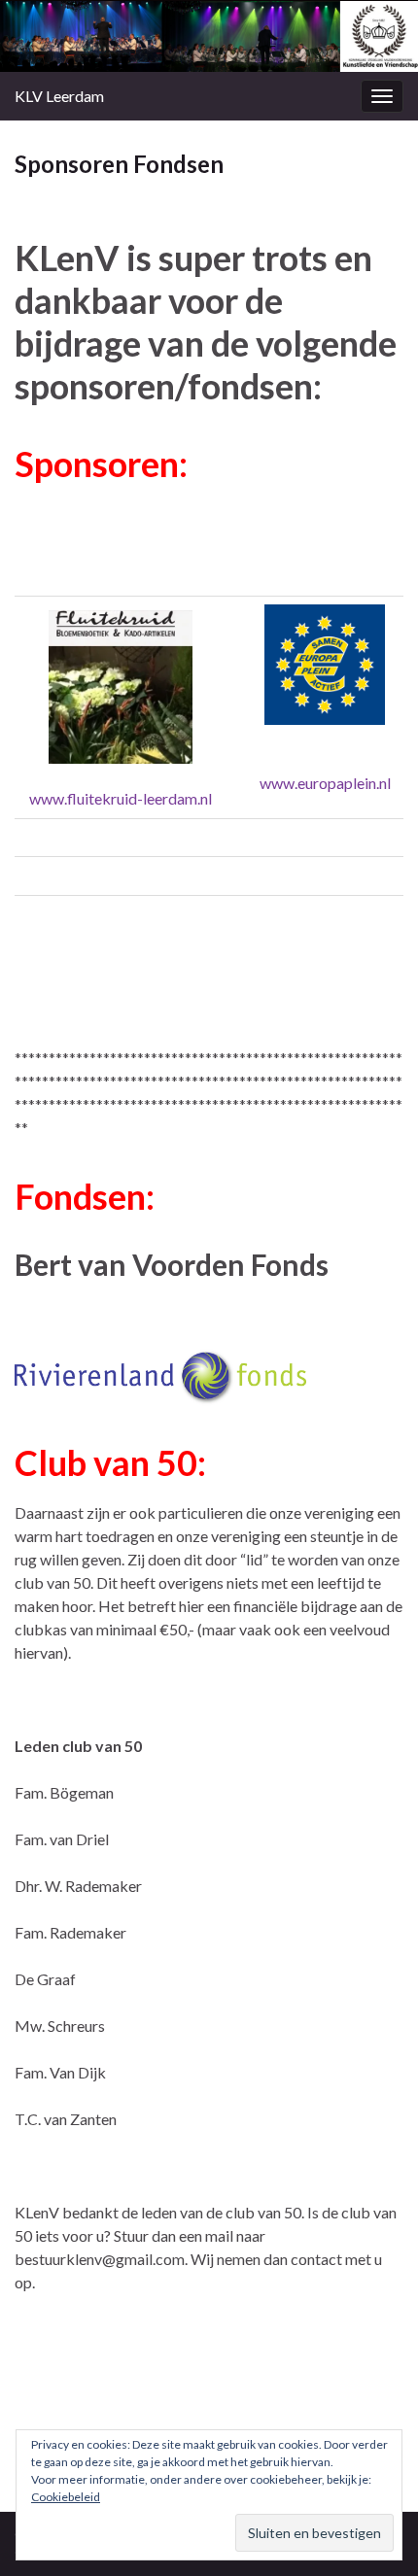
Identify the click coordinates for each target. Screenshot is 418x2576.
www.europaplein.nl (325, 783)
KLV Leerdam (59, 96)
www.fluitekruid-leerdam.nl (121, 798)
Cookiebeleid (66, 2497)
